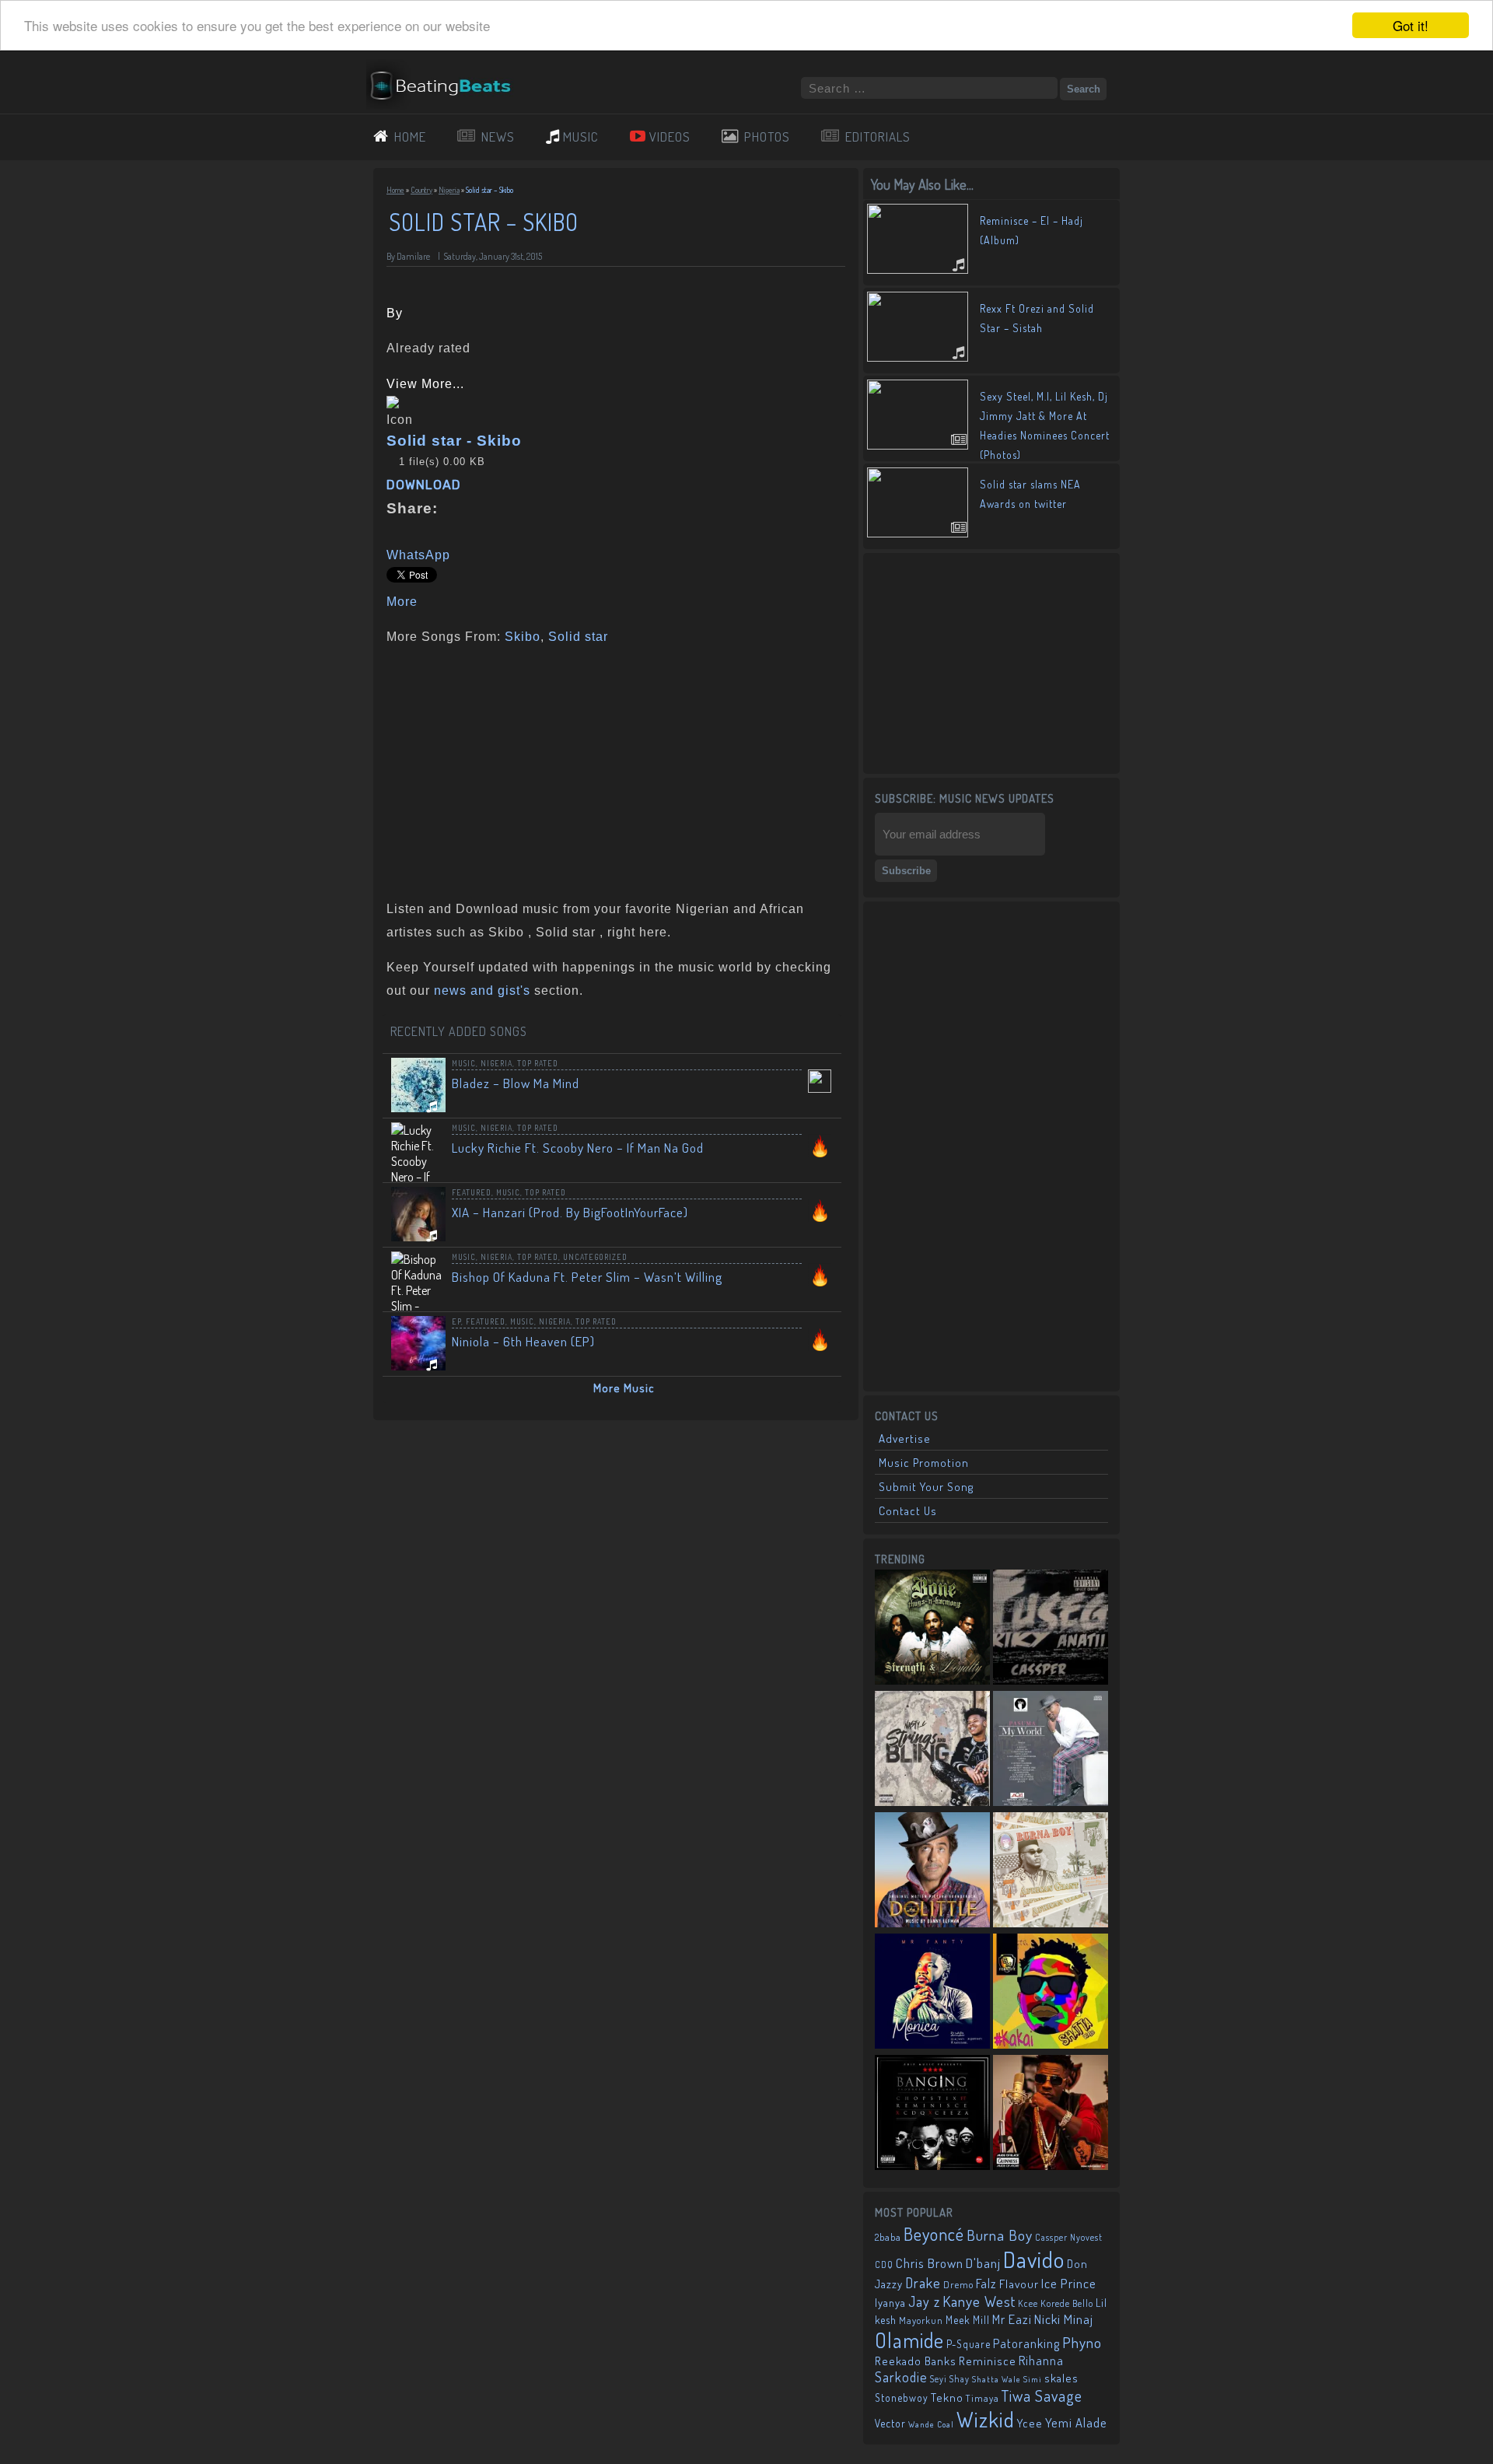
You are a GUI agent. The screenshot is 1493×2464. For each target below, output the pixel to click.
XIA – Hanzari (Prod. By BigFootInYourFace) (570, 1212)
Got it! (1411, 25)
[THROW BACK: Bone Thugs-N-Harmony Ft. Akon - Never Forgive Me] (932, 1629)
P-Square (969, 2344)
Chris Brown (930, 2263)
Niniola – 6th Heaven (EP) (523, 1341)
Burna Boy (1000, 2235)
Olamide (909, 2340)
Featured (472, 1192)
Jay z (924, 2301)
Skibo (523, 637)
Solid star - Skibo (454, 441)
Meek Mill (968, 2320)
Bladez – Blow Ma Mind (516, 1083)
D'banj (983, 2263)
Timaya (983, 2398)
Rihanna (1041, 2361)
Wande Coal (931, 2424)
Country (421, 190)
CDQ (884, 2264)
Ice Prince (1069, 2283)
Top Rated (538, 1063)
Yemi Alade (1076, 2422)
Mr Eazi (1012, 2319)
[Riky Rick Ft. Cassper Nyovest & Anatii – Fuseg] (1051, 1629)
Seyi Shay (950, 2379)
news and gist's (482, 990)
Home (395, 190)
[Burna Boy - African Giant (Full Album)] (1051, 1871)
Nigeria (449, 190)
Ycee (1030, 2423)
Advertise (905, 1438)
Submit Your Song (926, 1487)
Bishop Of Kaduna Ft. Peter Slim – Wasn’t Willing (587, 1277)
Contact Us (908, 1511)
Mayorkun (921, 2320)
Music (464, 1063)
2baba (888, 2237)
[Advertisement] (610, 769)
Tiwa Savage (1042, 2396)
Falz (986, 2283)
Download (424, 485)
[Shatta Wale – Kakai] (1051, 1993)
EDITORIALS (878, 136)
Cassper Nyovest (1069, 2237)
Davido (1034, 2259)
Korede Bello (1067, 2303)
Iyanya (890, 2302)
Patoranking (1026, 2343)
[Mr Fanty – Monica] (932, 1993)
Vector (890, 2423)
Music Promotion (924, 1463)
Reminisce (988, 2361)
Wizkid (986, 2419)
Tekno (947, 2397)
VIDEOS (670, 136)
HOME (410, 136)
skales (1061, 2378)
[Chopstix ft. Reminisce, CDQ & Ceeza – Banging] (932, 2114)
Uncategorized (595, 1257)
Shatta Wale (996, 2379)
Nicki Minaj (1064, 2319)
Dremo (958, 2284)
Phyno (1082, 2342)
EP (456, 1321)
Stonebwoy (902, 2397)
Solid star (578, 637)
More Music (624, 1388)
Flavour (1019, 2284)
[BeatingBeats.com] (448, 103)
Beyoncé (934, 2234)
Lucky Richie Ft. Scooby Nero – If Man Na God (578, 1148)
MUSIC (581, 136)
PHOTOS (767, 136)
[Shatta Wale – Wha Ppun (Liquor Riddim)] (1051, 2114)
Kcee (1028, 2303)
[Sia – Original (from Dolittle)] (932, 1871)
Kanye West (979, 2301)
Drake (923, 2282)
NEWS (498, 136)
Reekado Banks (916, 2361)
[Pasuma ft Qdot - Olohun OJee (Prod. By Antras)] (1051, 1750)
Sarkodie (901, 2377)
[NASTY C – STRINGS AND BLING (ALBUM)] (932, 1750)
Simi (1033, 2379)
